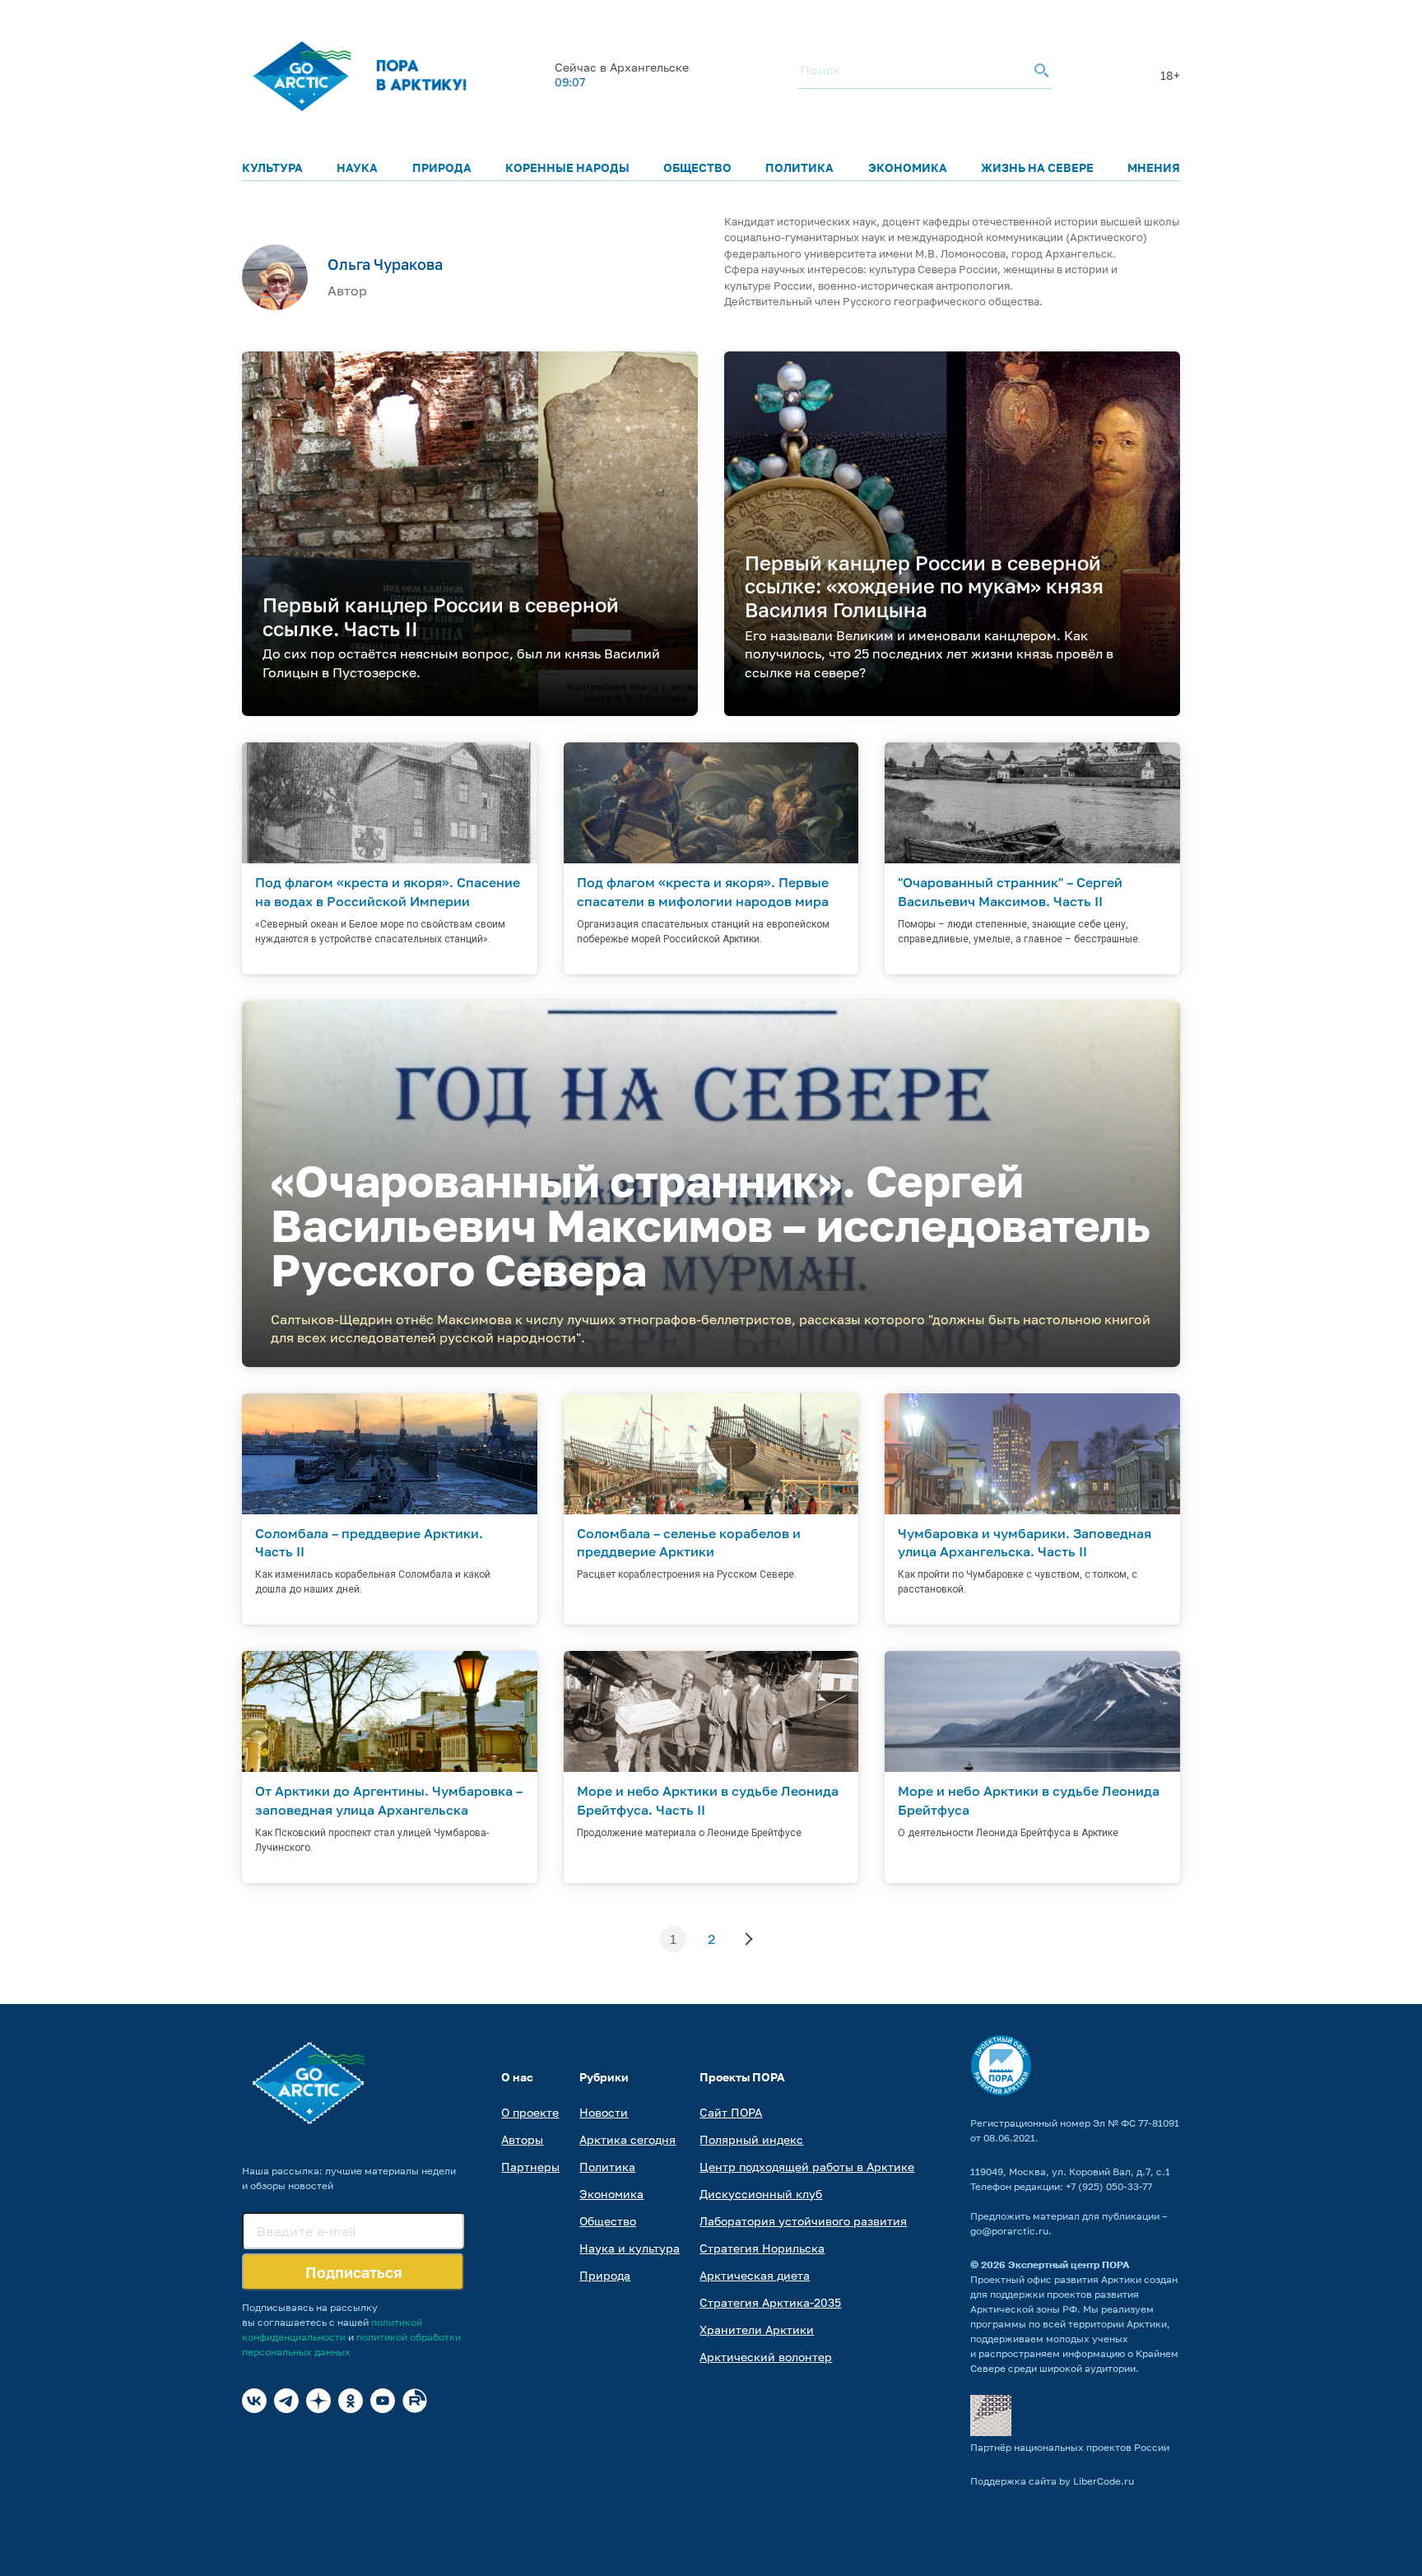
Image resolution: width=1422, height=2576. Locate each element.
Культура (272, 167)
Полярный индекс (751, 2139)
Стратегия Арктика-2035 (770, 2302)
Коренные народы (567, 167)
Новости (604, 2112)
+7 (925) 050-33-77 (1109, 2186)
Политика (799, 167)
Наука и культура (630, 2248)
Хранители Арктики (757, 2330)
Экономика (908, 167)
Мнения (1154, 167)
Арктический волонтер (766, 2357)
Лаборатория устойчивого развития (803, 2221)
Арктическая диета (755, 2275)
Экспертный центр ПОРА (1069, 2264)
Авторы (522, 2139)
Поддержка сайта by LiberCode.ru (1052, 2481)
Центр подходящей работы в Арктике (807, 2167)
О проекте (530, 2112)
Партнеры (530, 2167)
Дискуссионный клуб (761, 2194)
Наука (357, 167)
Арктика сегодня (627, 2139)
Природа (442, 167)
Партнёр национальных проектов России (1070, 2447)
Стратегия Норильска (762, 2248)
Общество (697, 167)
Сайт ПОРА (731, 2112)
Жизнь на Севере (1037, 167)
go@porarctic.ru (1009, 2231)
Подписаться (353, 2272)
